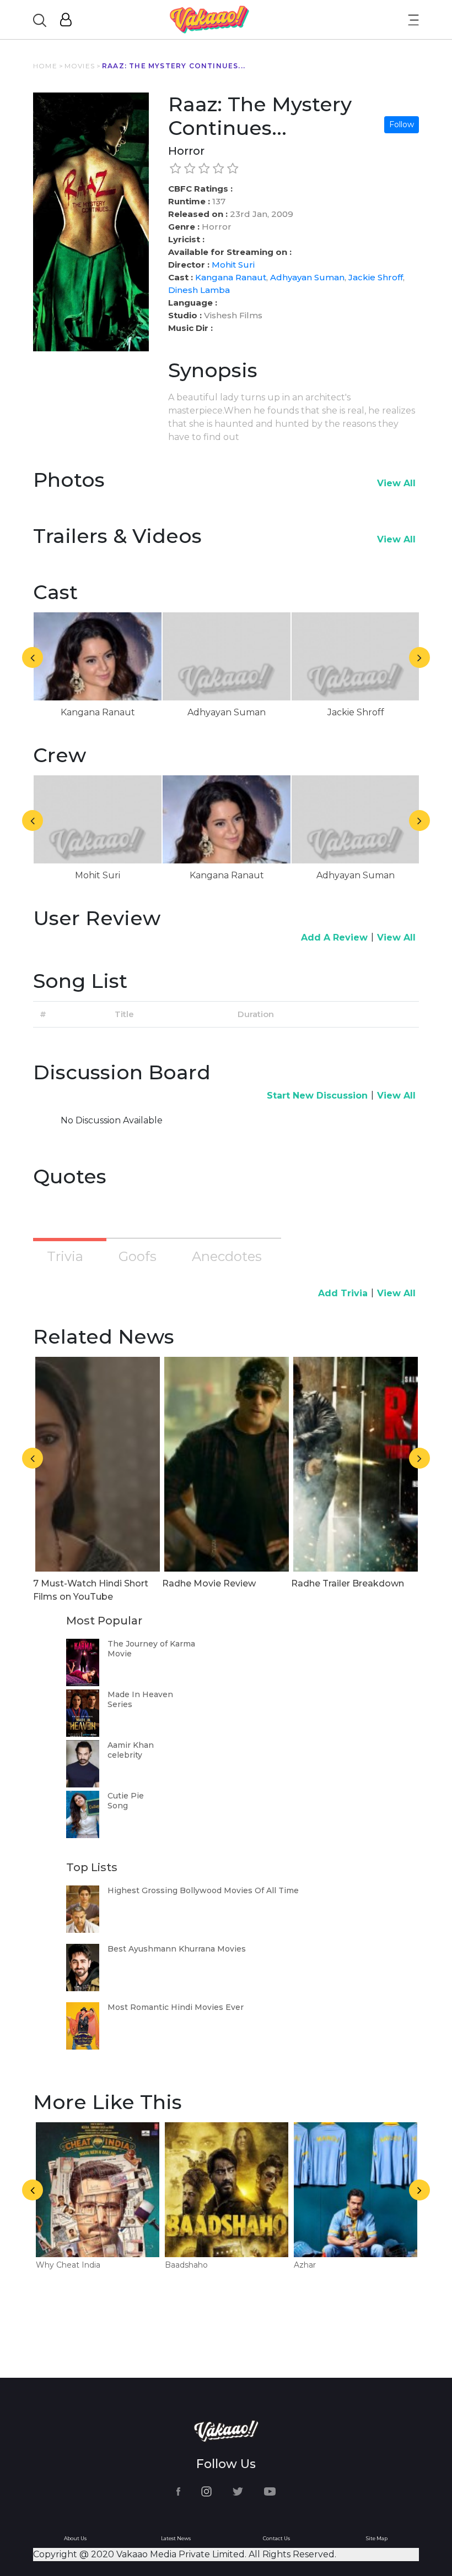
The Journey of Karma (151, 1644)
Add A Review (334, 938)
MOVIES (80, 66)
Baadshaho (186, 2265)
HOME (45, 66)
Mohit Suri (233, 265)
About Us (75, 2538)
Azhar (305, 2265)
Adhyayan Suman (307, 277)
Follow (402, 124)
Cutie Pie (126, 1796)
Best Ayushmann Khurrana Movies (177, 1949)
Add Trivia (343, 1293)
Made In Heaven (140, 1694)
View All (396, 483)
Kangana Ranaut (231, 277)
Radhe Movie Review (209, 1583)
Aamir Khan (131, 1745)
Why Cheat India (68, 2265)
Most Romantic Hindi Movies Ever (176, 2007)
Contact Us (276, 2538)
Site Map (377, 2538)
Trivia (65, 1256)
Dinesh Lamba (199, 290)
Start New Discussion (317, 1096)
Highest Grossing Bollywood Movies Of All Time (203, 1890)
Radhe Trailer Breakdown (348, 1583)
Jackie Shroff (376, 277)
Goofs (138, 1256)
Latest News (176, 2538)
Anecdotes (227, 1256)
